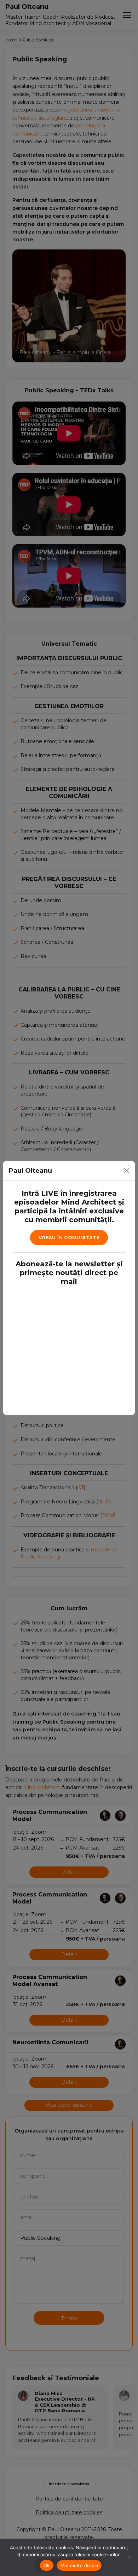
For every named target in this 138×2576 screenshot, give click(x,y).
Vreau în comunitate (69, 1237)
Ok (47, 2565)
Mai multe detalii (79, 2565)
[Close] (127, 1171)
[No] (129, 2557)
